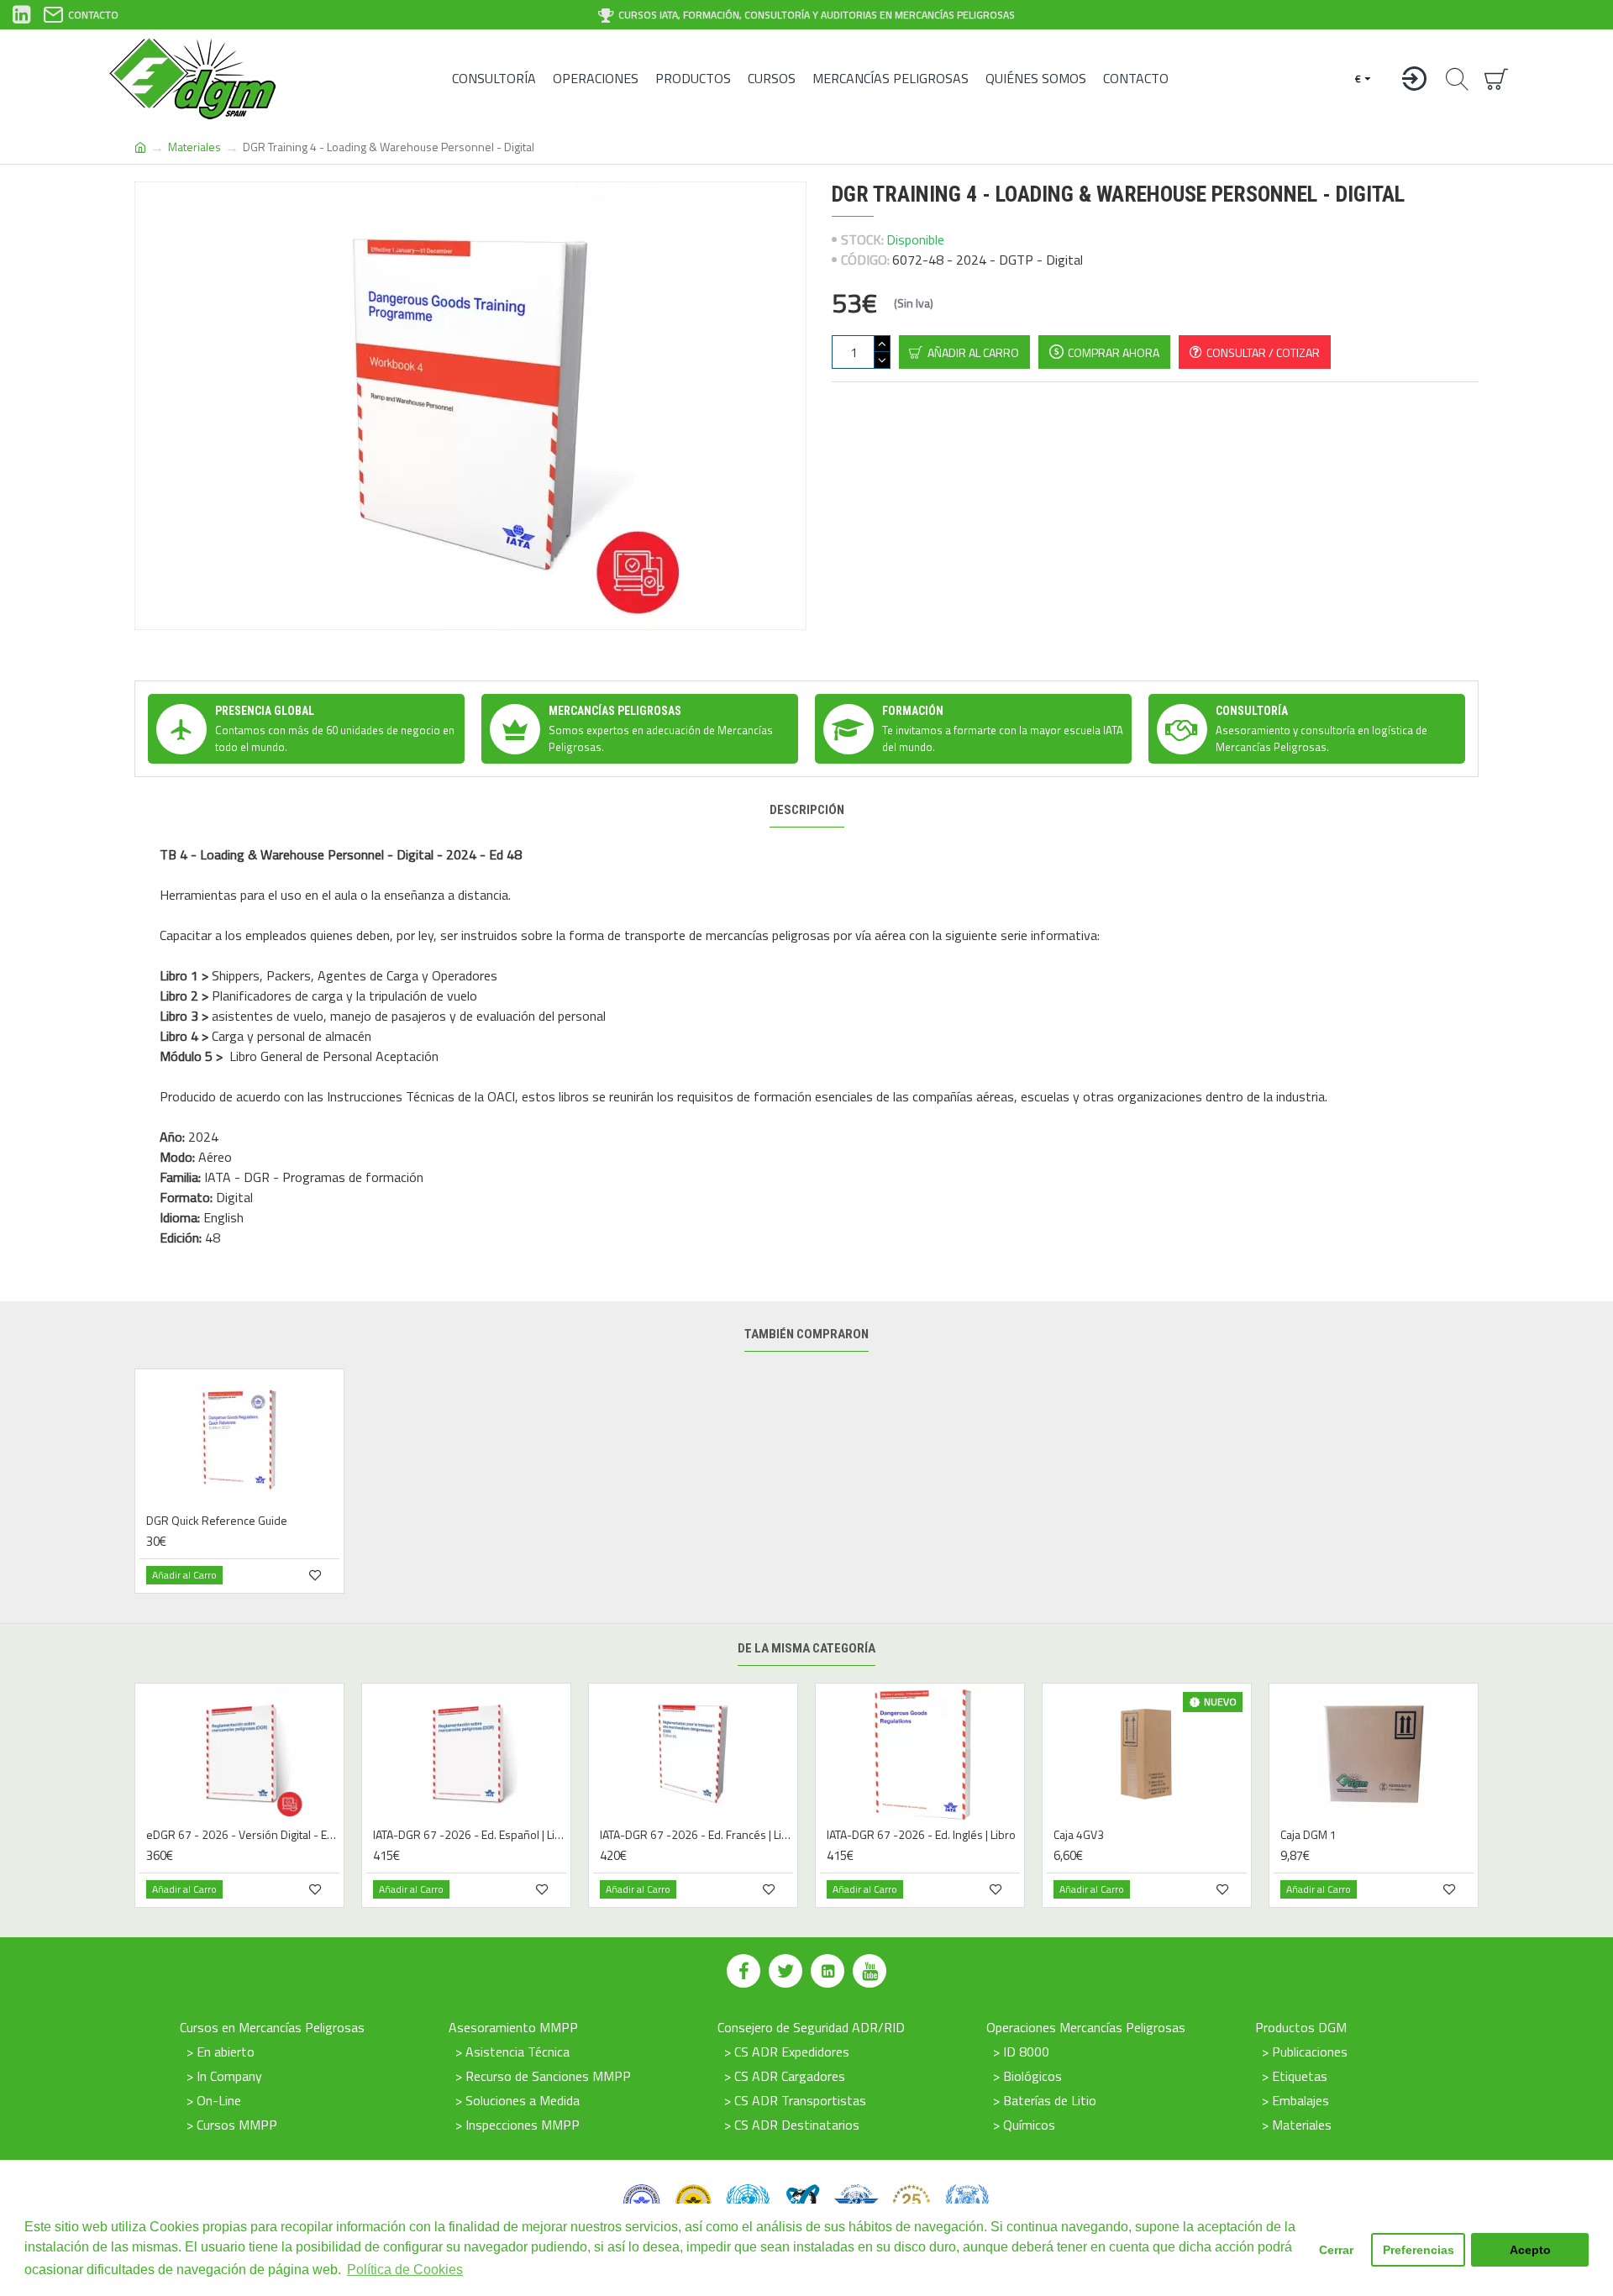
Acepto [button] (1530, 2250)
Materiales (194, 147)
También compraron (806, 1334)
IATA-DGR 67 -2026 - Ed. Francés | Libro (696, 1835)
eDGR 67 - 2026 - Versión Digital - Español (243, 1835)
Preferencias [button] (1419, 2250)
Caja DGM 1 (1308, 1835)
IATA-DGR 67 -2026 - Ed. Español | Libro (470, 1835)
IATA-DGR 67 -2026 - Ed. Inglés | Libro (921, 1835)
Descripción (807, 810)
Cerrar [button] (1336, 2250)
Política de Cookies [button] (405, 2270)
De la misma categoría (806, 1648)
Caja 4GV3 (1079, 1835)
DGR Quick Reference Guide (217, 1521)
